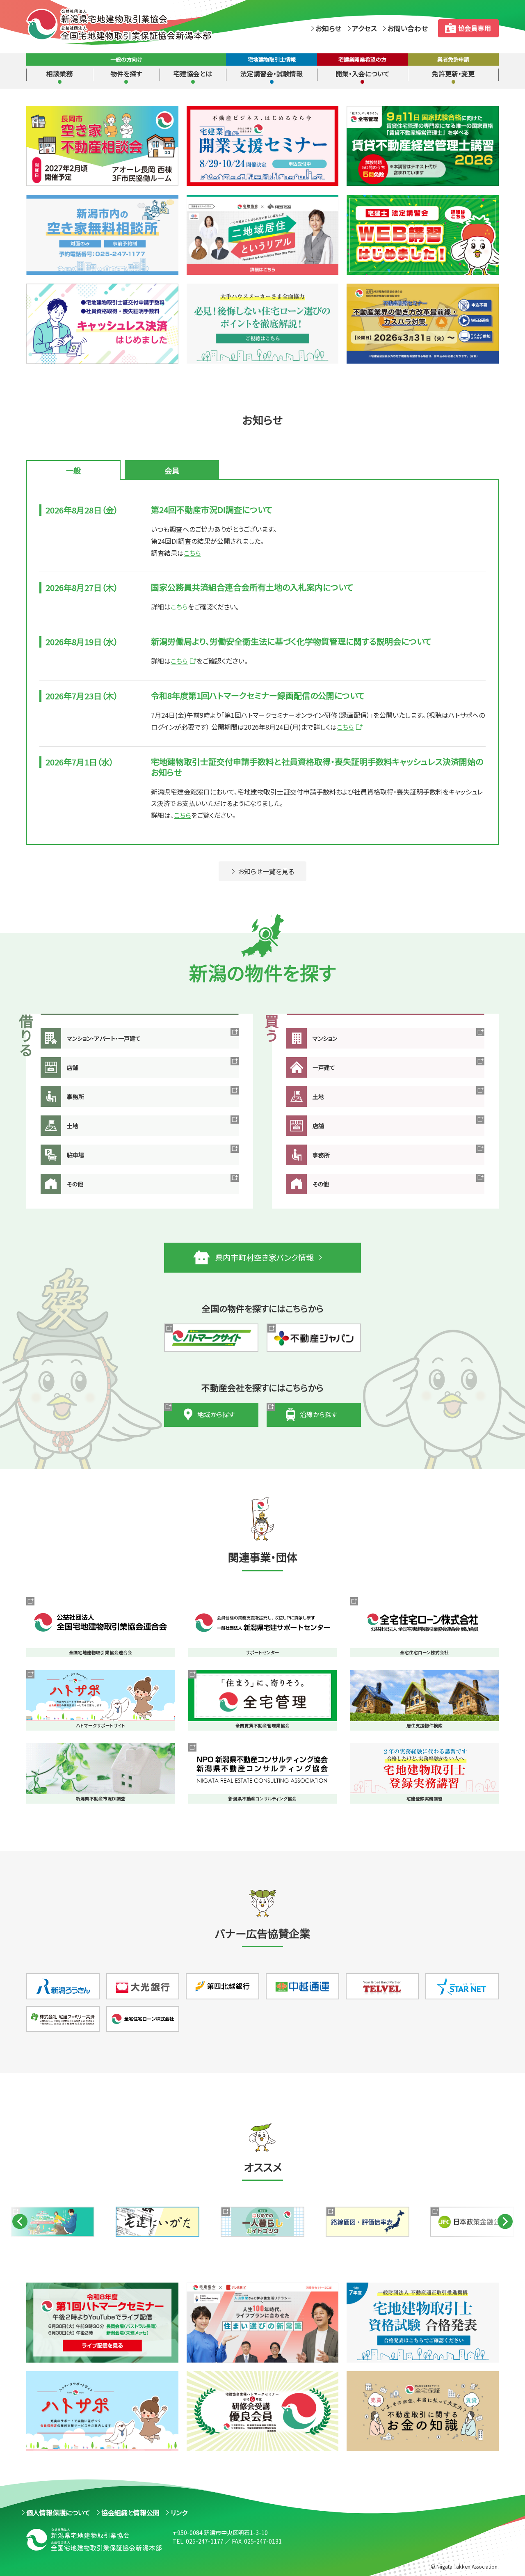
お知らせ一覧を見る (266, 871)
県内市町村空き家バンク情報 (264, 1257)
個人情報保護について (58, 2512)
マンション (325, 1038)
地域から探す (216, 1414)
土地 (73, 1126)
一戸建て (324, 1067)
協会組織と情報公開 (130, 2512)
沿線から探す (319, 1414)
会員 (172, 470)
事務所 (75, 1097)
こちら (192, 553)
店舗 (73, 1067)
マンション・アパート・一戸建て (104, 1038)
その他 (75, 1184)
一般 (73, 470)
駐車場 (75, 1155)
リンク (179, 2512)
